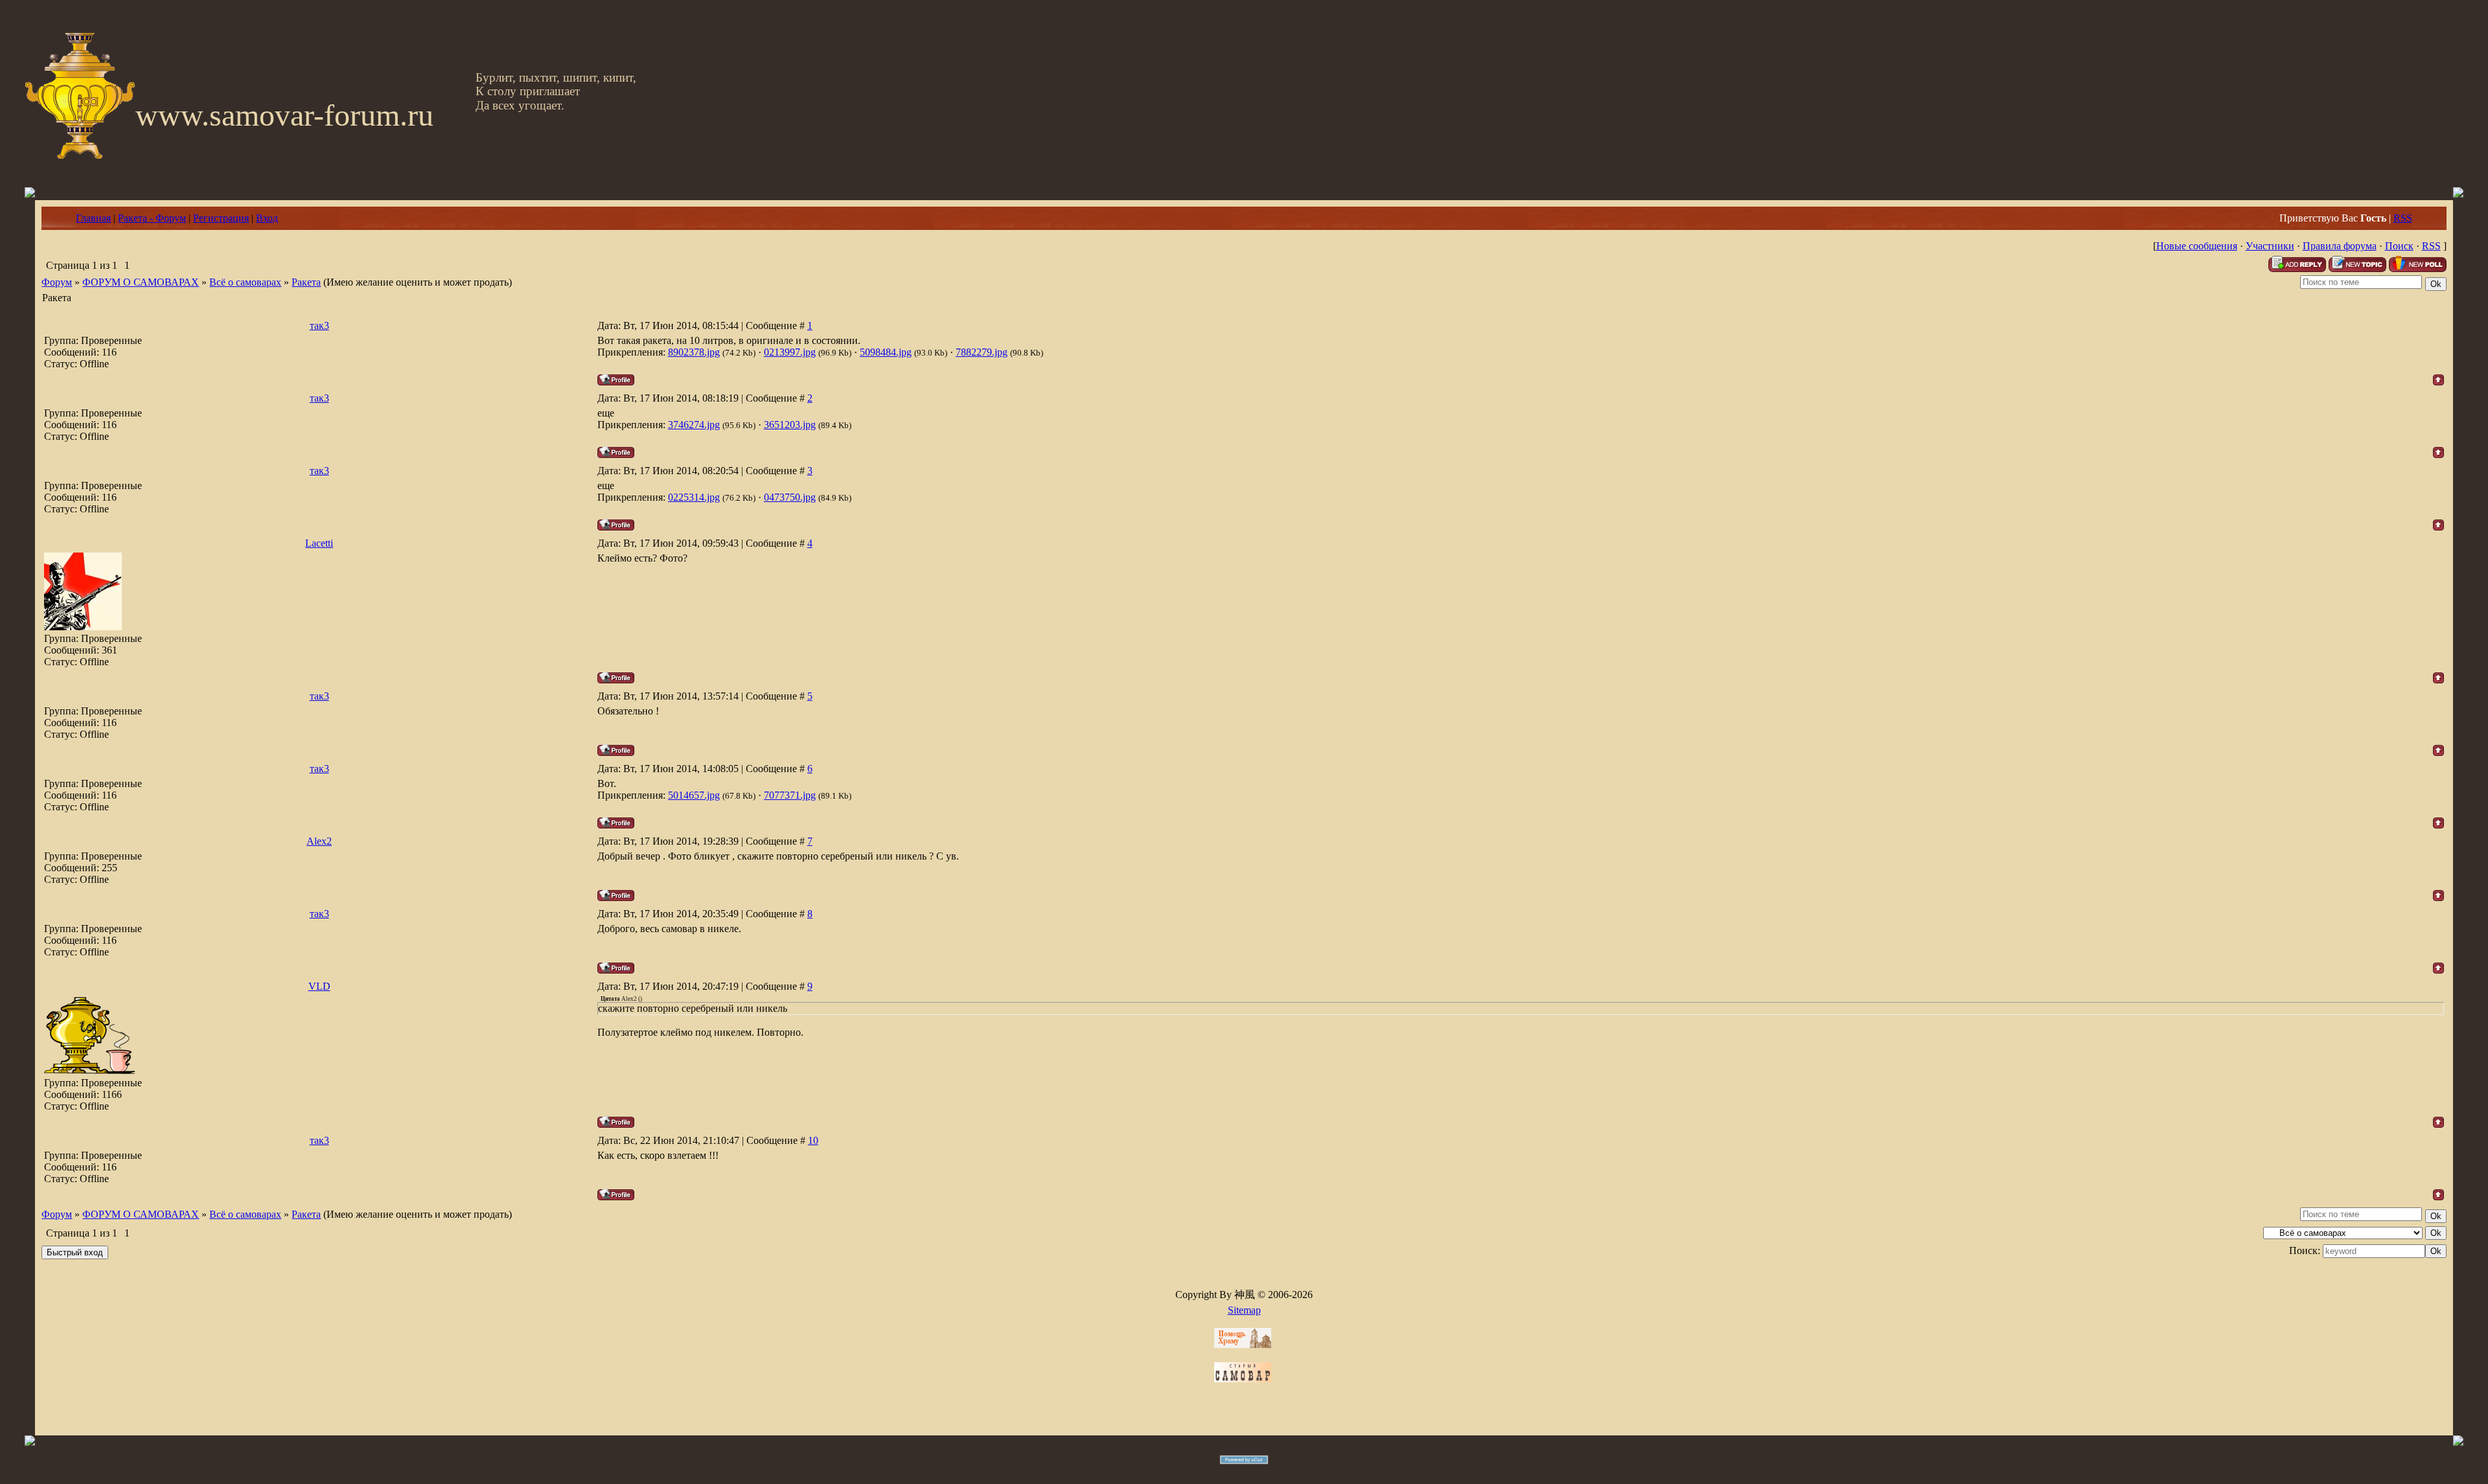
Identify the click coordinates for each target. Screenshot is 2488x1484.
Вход (267, 218)
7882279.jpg (982, 352)
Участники (2270, 246)
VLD (319, 986)
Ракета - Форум (152, 218)
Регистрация (221, 218)
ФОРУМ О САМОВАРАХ (141, 282)
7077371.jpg (790, 795)
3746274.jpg (694, 425)
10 (813, 1140)
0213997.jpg (790, 352)
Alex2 (319, 841)
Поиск (2399, 246)
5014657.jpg (694, 795)
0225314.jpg (694, 497)
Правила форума (2340, 246)
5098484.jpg (886, 352)
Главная (93, 218)
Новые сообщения (2197, 246)
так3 (319, 325)
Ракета (306, 282)
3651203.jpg (790, 425)
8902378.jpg (694, 352)
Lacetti (319, 543)
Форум (57, 282)
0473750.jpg (790, 497)
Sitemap (1244, 1310)
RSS (2403, 218)
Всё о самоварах (245, 282)
